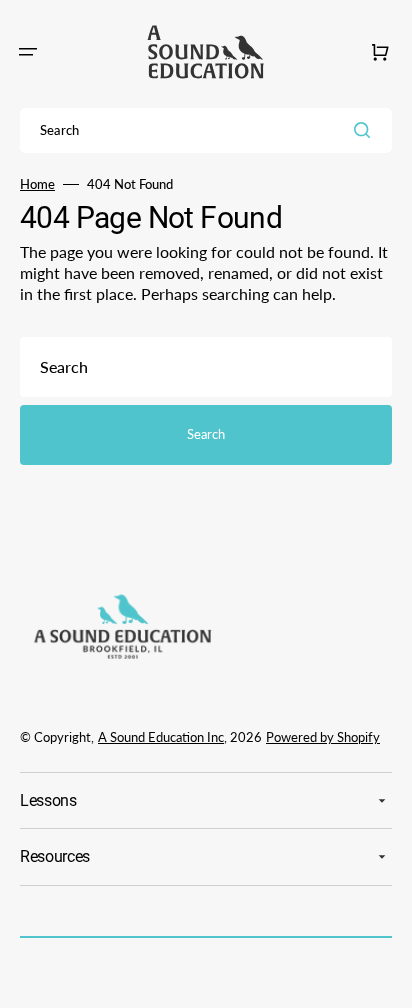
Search (206, 434)
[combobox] (206, 130)
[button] (28, 52)
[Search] (366, 130)
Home (37, 184)
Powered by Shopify (323, 737)
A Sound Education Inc (161, 737)
